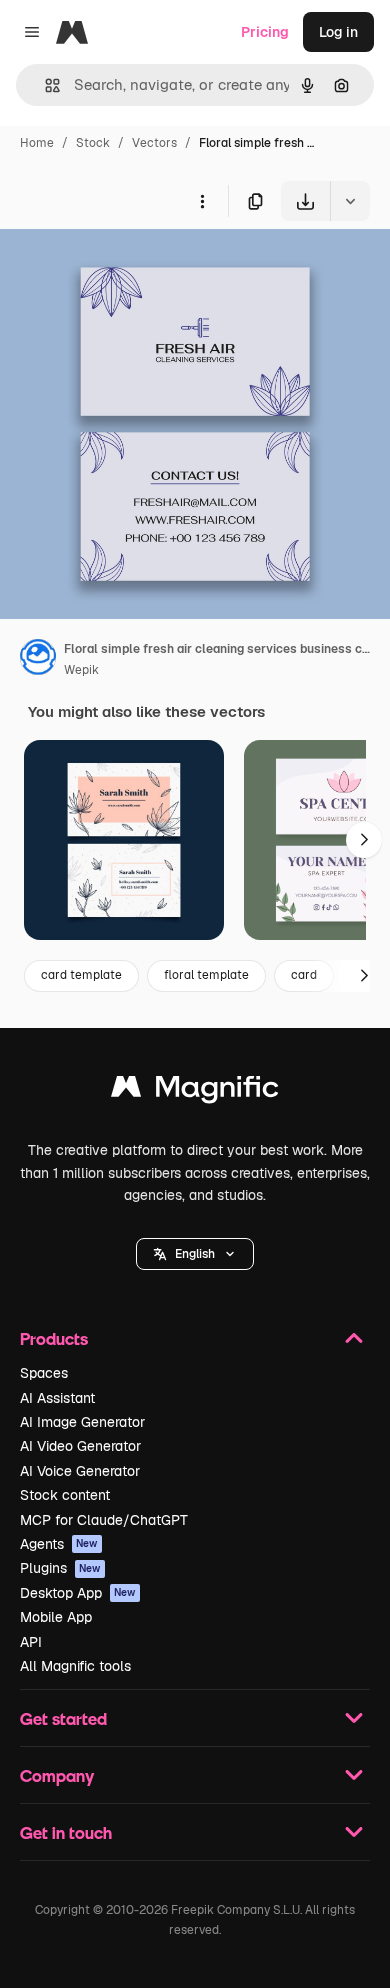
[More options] (202, 201)
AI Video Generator (80, 1446)
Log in (338, 32)
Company (57, 1775)
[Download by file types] (350, 201)
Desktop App (78, 1593)
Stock (93, 143)
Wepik (81, 670)
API (31, 1642)
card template (81, 975)
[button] (195, 1254)
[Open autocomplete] (44, 85)
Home (37, 143)
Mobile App (56, 1617)
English (195, 1254)
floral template (206, 975)
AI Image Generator (82, 1422)
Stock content (65, 1495)
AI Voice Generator (80, 1471)
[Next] (364, 840)
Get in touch (66, 1832)
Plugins (60, 1568)
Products (54, 1338)
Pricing (265, 32)
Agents (59, 1544)
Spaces (44, 1373)
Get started (63, 1718)
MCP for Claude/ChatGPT (104, 1520)
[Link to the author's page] (38, 660)
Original (128, 267)
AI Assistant (57, 1398)
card (304, 975)
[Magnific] (195, 1091)
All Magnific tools (75, 1666)
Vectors (154, 143)
